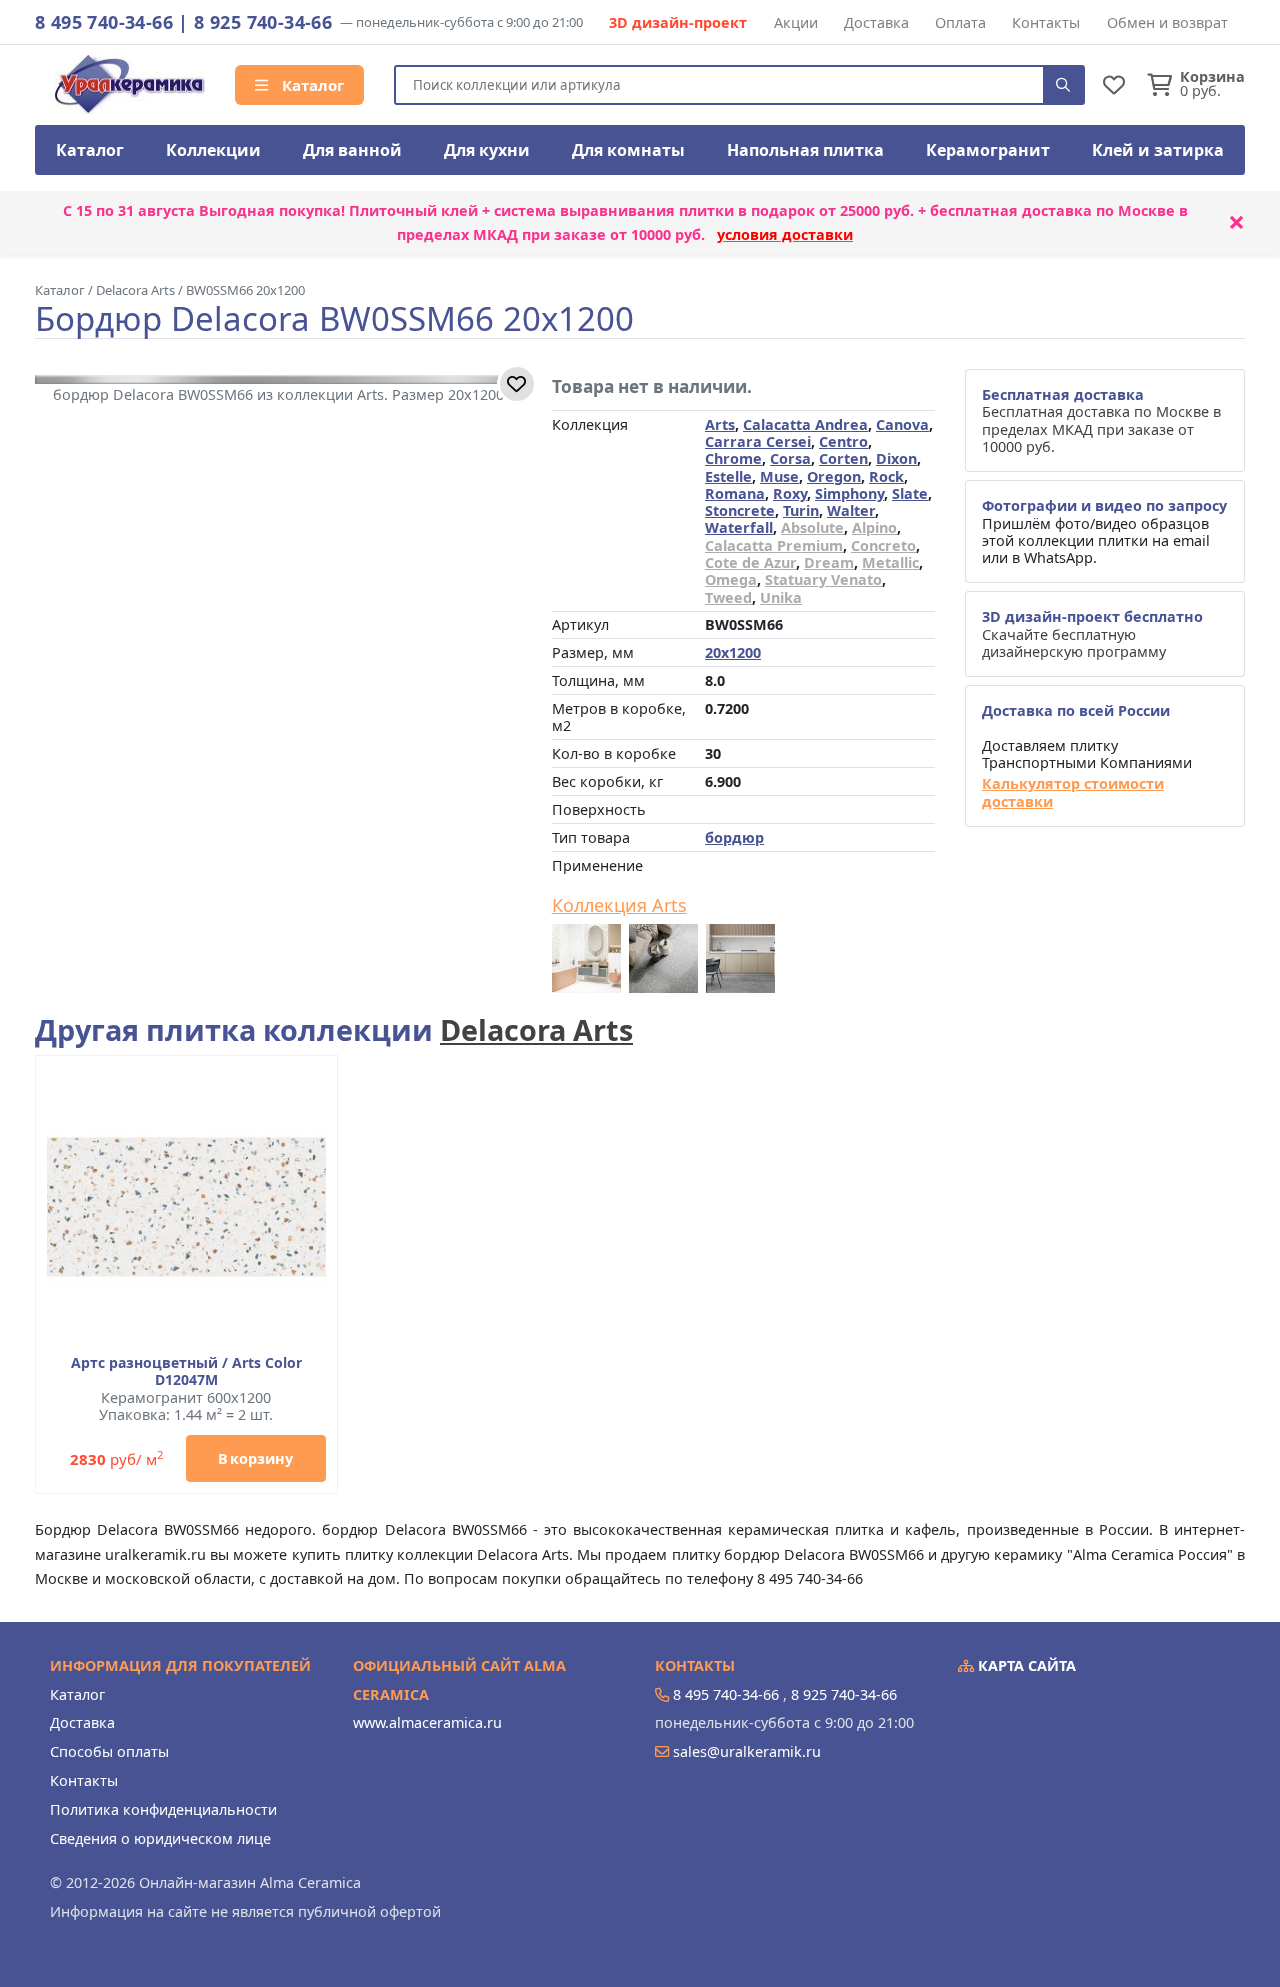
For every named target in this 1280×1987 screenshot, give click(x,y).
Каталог (311, 85)
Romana (735, 493)
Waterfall (739, 527)
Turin (801, 510)
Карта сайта (1025, 1665)
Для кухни (487, 150)
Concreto (883, 545)
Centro (843, 441)
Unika (781, 597)
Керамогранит (988, 150)
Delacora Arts (536, 1029)
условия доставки (785, 234)
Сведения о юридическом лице (160, 1838)
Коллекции (213, 150)
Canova (902, 424)
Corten (843, 458)
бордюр (734, 837)
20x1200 (733, 652)
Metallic (890, 562)
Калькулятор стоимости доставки (1073, 792)
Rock (886, 476)
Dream (829, 562)
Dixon (896, 458)
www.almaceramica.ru (427, 1722)
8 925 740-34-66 (263, 22)
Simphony (849, 493)
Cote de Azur (750, 562)
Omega (731, 579)
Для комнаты (628, 150)
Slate (910, 493)
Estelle (728, 476)
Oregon (834, 476)
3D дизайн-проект (678, 22)
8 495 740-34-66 (104, 22)
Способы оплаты (109, 1751)
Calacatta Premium (774, 545)
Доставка (876, 22)
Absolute (812, 527)
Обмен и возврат (1167, 22)
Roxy (790, 493)
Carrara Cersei (758, 441)
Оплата (960, 22)
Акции (796, 22)
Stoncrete (740, 510)
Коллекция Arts (619, 906)
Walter (851, 510)
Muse (779, 476)
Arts (720, 424)
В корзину (255, 1458)
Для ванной (352, 150)
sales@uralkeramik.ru (747, 1751)
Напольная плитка (805, 150)
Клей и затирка (1158, 150)
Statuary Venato (823, 579)
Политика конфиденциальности (163, 1809)
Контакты (1046, 22)
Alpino (874, 527)
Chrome (733, 458)
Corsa (790, 458)
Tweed (728, 597)
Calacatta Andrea (805, 424)
